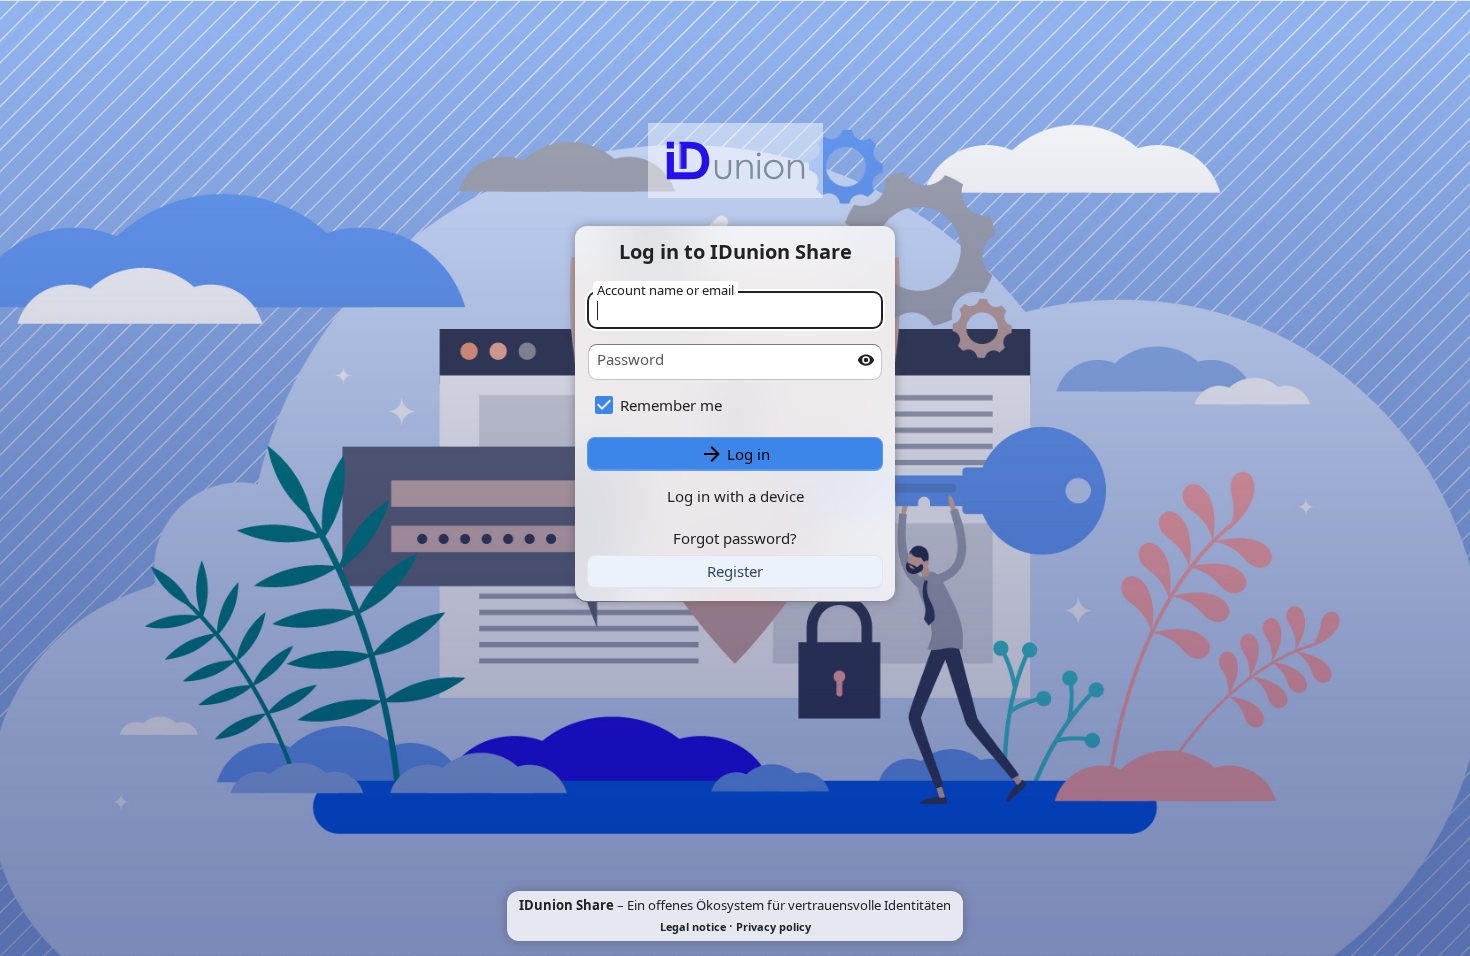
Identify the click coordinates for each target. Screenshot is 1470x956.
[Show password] (866, 360)
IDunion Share (566, 905)
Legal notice (693, 926)
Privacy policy (773, 926)
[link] (735, 572)
